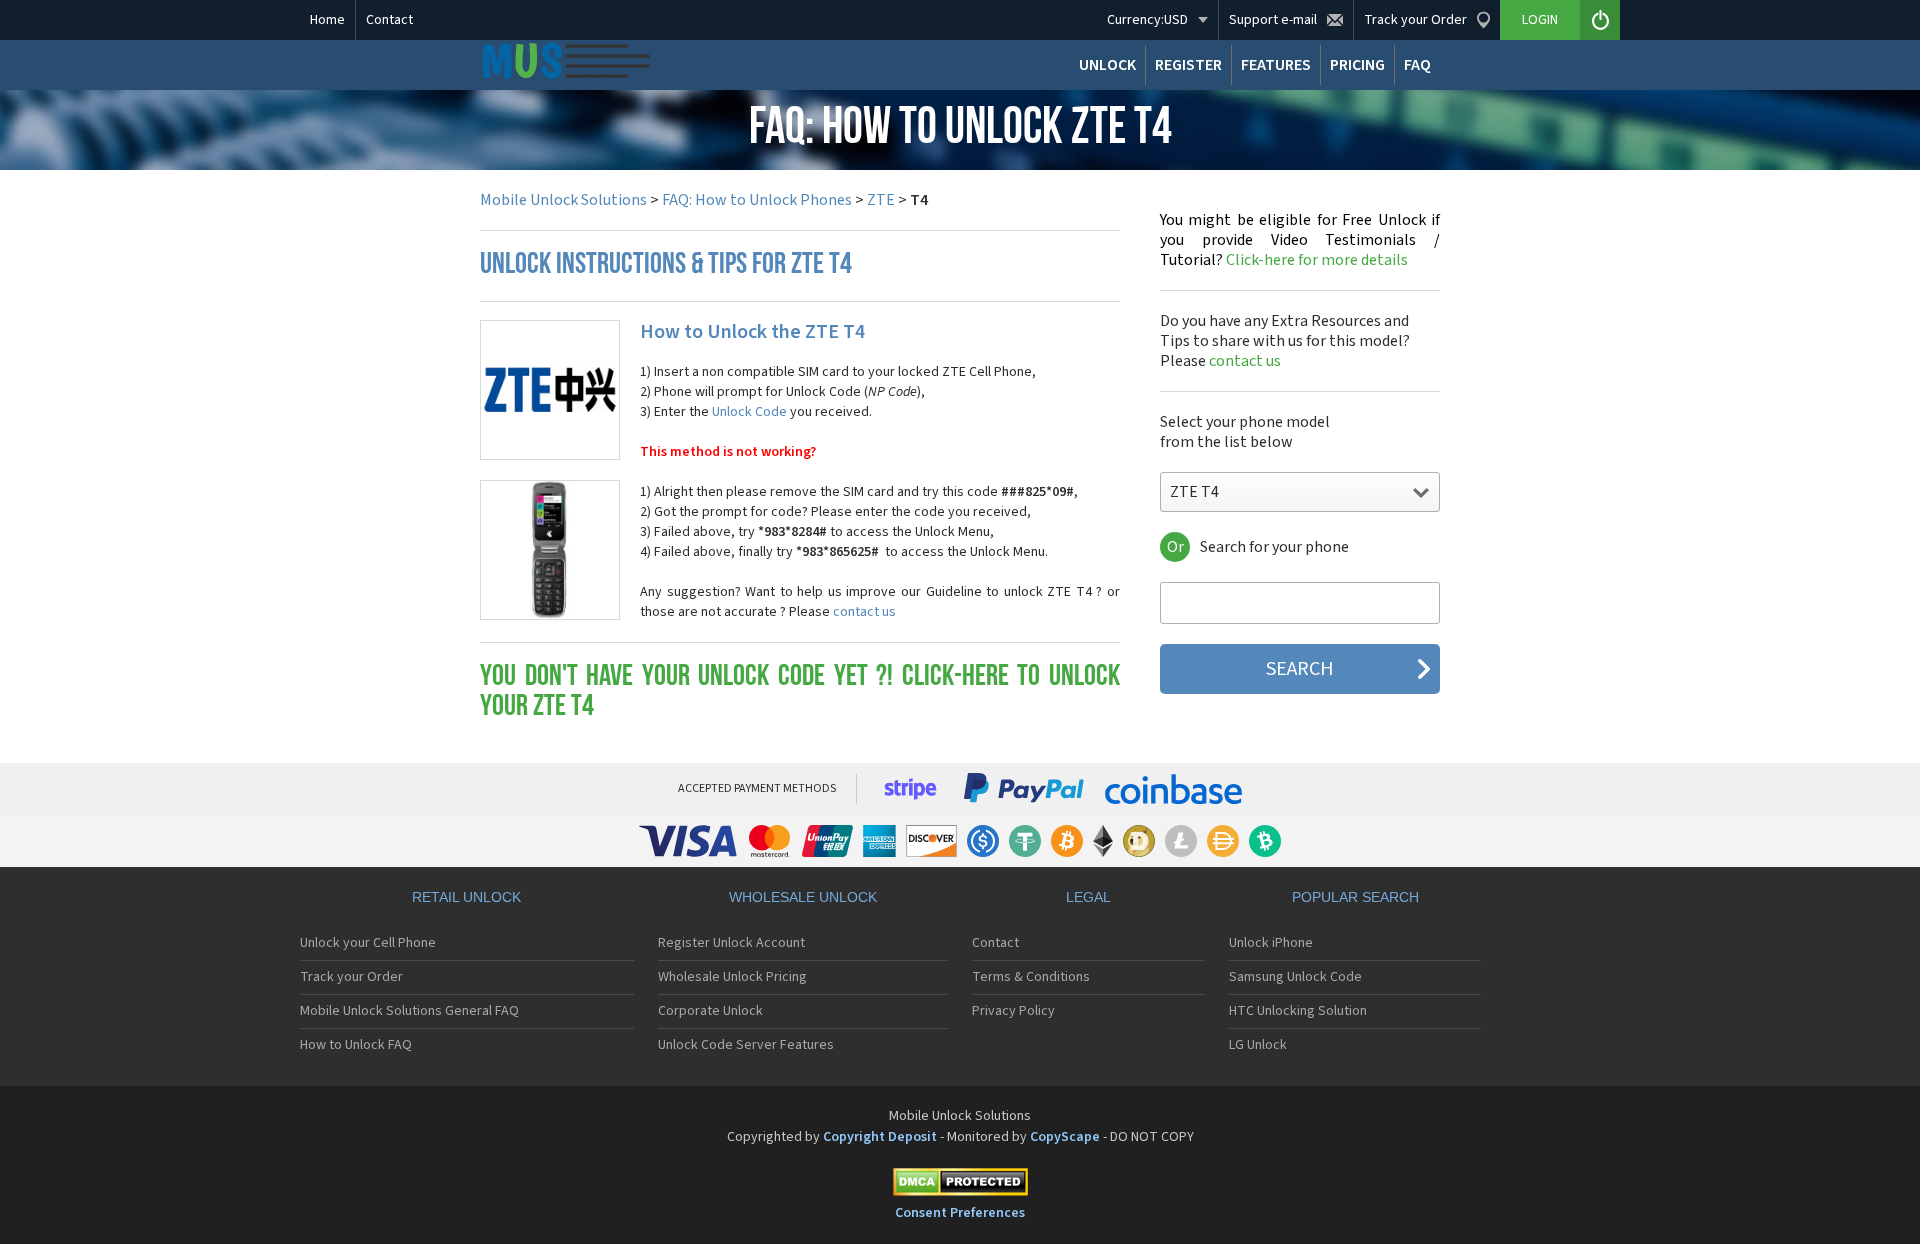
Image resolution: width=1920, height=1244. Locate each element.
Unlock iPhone (1271, 943)
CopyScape (1065, 1137)
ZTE (881, 200)
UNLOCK (1107, 65)
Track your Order (351, 977)
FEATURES (1276, 65)
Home (327, 20)
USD (1147, 20)
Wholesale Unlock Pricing (732, 977)
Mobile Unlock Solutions (563, 200)
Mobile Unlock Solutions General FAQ (409, 1011)
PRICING (1357, 65)
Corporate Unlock (710, 1011)
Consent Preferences (960, 1213)
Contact (389, 20)
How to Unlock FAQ (356, 1045)
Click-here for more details (1300, 240)
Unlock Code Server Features (746, 1045)
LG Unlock (1258, 1045)
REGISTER (1188, 65)
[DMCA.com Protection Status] (960, 1185)
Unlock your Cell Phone (368, 943)
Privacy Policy (1013, 1011)
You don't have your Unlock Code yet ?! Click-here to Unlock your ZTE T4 (800, 692)
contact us (864, 612)
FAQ (1417, 65)
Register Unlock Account (731, 943)
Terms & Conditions (1031, 977)
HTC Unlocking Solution (1298, 1011)
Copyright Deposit (880, 1137)
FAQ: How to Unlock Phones (757, 200)
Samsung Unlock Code (1295, 977)
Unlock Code (749, 412)
